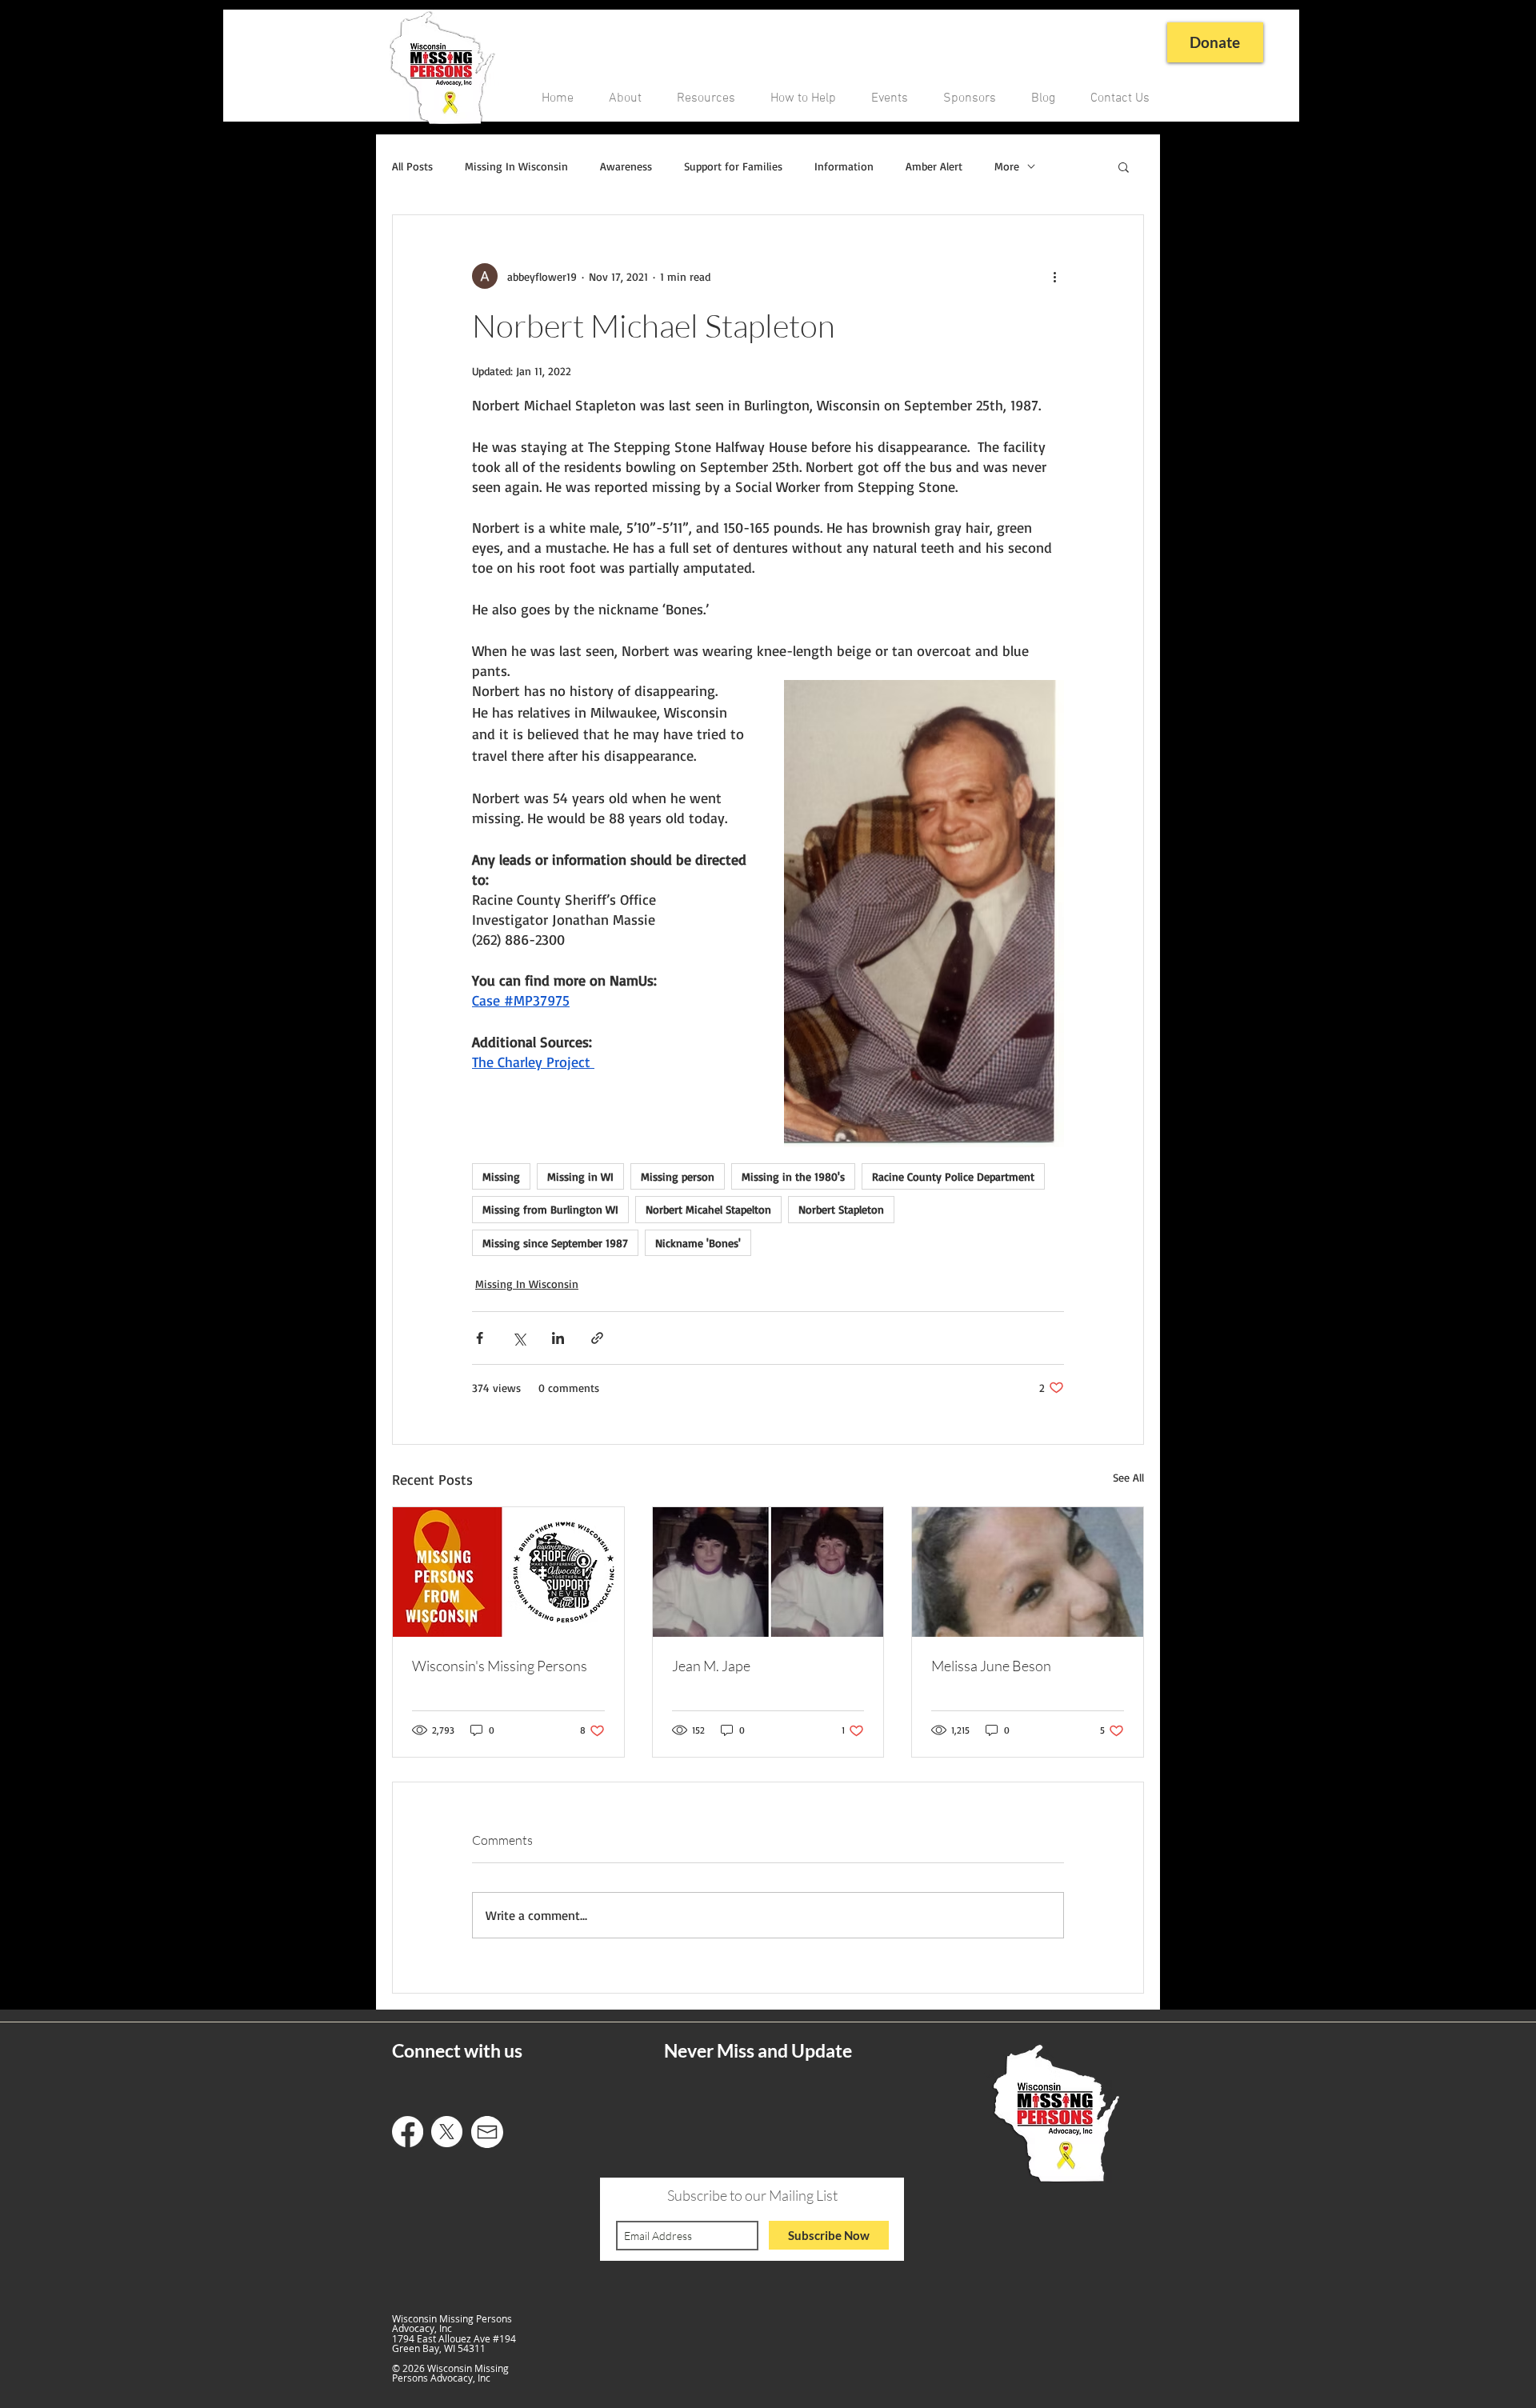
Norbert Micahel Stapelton (708, 1209)
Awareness (626, 166)
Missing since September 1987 (555, 1243)
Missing (501, 1176)
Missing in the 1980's (793, 1176)
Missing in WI (580, 1176)
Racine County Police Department (953, 1176)
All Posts (412, 166)
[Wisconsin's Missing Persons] (508, 1572)
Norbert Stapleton (841, 1209)
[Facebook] (408, 2132)
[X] (447, 2132)
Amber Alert (934, 166)
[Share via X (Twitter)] (519, 1338)
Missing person (678, 1176)
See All (1128, 1477)
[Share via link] (597, 1338)
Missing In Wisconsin (516, 166)
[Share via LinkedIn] (558, 1338)
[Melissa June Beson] (1028, 1572)
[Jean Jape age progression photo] (768, 1572)
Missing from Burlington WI (550, 1209)
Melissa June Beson (991, 1666)
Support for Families (733, 166)
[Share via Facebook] (480, 1338)
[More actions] (1054, 276)
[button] (1124, 166)
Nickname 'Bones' (698, 1243)
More (1007, 166)
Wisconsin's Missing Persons (500, 1666)
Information (844, 166)
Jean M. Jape (711, 1666)
